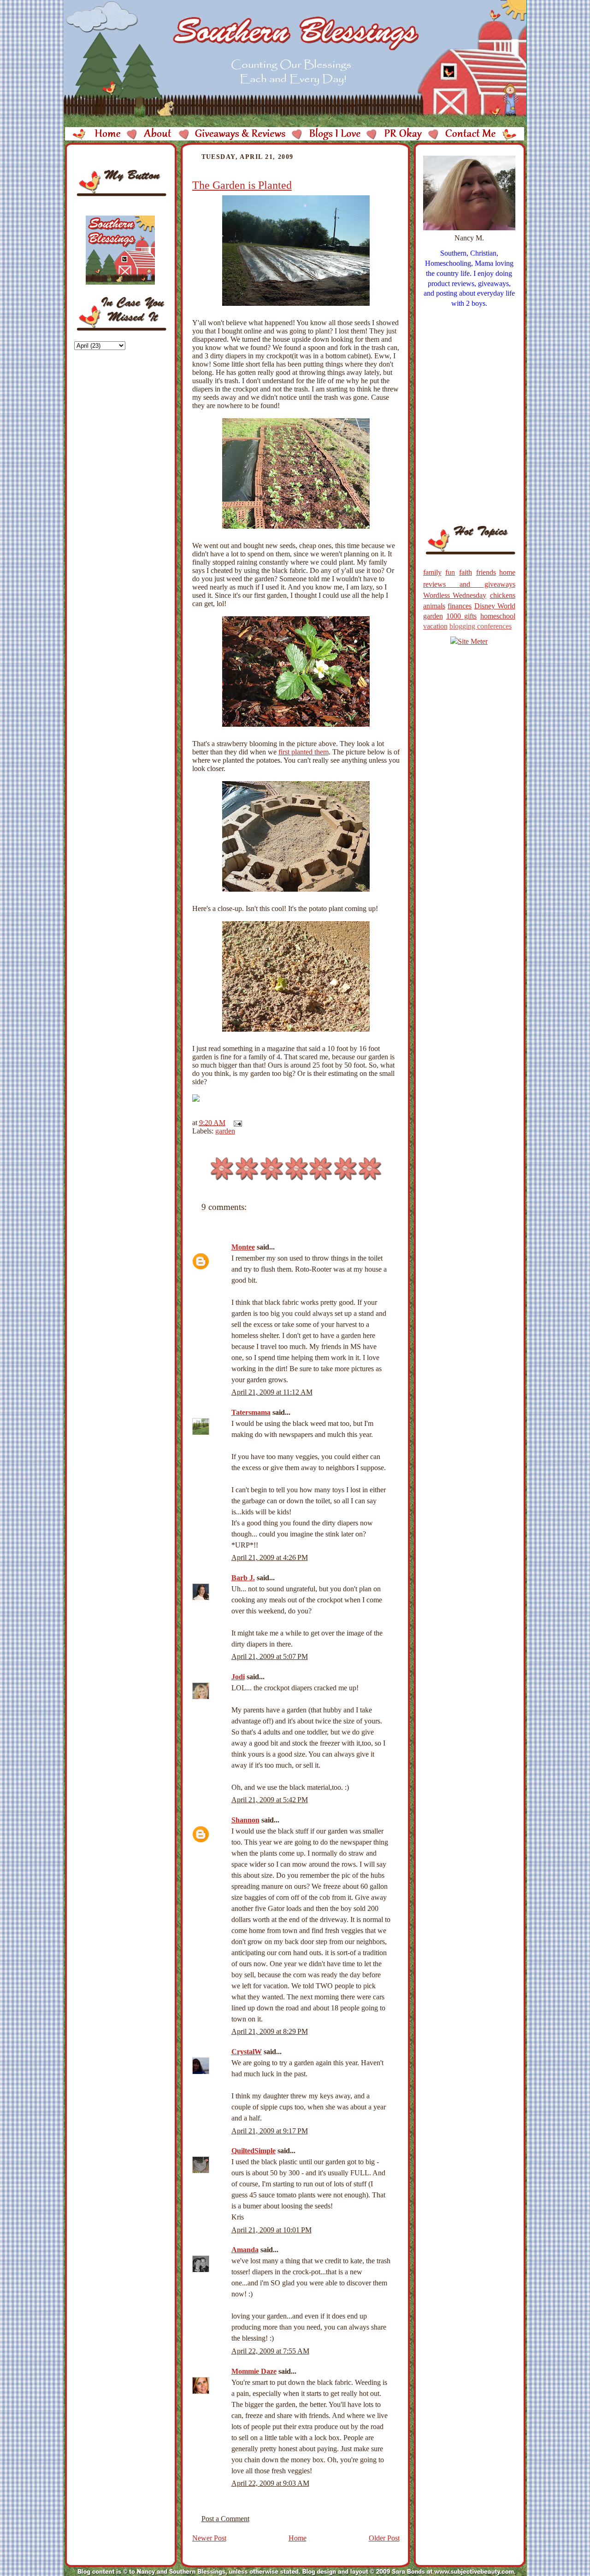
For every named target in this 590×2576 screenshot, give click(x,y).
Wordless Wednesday (455, 595)
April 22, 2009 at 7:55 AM (270, 2351)
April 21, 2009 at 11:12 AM (272, 1392)
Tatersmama (251, 1412)
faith (466, 572)
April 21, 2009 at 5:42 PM (270, 1800)
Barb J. (243, 1578)
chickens (503, 595)
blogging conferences (481, 626)
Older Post (384, 2538)
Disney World (495, 606)
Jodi (238, 1677)
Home (298, 2538)
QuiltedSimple (254, 2151)
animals (434, 606)
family (432, 572)
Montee (243, 1247)
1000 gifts (461, 616)
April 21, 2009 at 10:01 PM (271, 2230)
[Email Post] (236, 1123)
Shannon (245, 1820)
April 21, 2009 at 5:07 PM (270, 1656)
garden (225, 1131)
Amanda (245, 2250)
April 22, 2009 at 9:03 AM (270, 2483)
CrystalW (247, 2052)
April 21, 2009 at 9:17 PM (270, 2131)
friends (486, 572)
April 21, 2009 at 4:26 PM (270, 1557)
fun (450, 572)
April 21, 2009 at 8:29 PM (270, 2031)
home (507, 572)
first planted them (304, 752)
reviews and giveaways (469, 584)
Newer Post (209, 2538)
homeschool (498, 616)
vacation (435, 626)
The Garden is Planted (242, 185)
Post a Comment (225, 2519)
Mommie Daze (254, 2371)
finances (460, 606)
